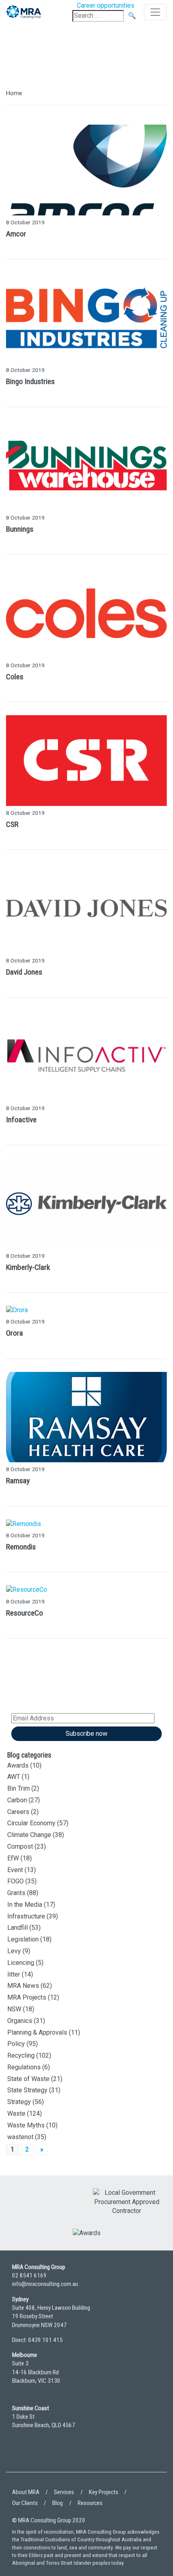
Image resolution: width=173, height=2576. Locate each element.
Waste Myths (26, 2125)
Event (15, 1870)
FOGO (15, 1881)
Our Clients (25, 2503)
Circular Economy (31, 1823)
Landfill (18, 1928)
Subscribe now (86, 1734)
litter (14, 1974)
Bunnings (20, 529)
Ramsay (18, 1481)
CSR (12, 824)
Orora (14, 1333)
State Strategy (27, 2090)
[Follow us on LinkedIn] (20, 2456)
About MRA (26, 2492)
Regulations (24, 2067)
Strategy (19, 2102)
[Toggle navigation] (155, 12)
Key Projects (104, 2492)
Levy (14, 1951)
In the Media (25, 1905)
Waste (16, 2114)
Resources (90, 2503)
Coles (15, 677)
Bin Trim (19, 1788)
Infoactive (21, 1120)
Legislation (23, 1939)
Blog (58, 2503)
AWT (14, 1777)
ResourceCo (25, 1613)
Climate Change (29, 1835)
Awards (18, 1765)
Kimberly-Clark (28, 1267)
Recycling (21, 2055)
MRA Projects (27, 1997)
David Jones (24, 972)
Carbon (17, 1800)
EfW (13, 1858)
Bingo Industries (30, 381)
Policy (16, 2044)
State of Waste (28, 2079)
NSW (14, 2009)
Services (64, 2492)
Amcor (16, 234)
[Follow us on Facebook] (42, 2456)
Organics (20, 2021)
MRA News (23, 1986)
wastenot (20, 2137)
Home (14, 93)
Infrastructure (26, 1916)
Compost (20, 1846)
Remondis (21, 1547)
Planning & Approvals (37, 2032)
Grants (16, 1893)
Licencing (21, 1963)
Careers (18, 1812)
